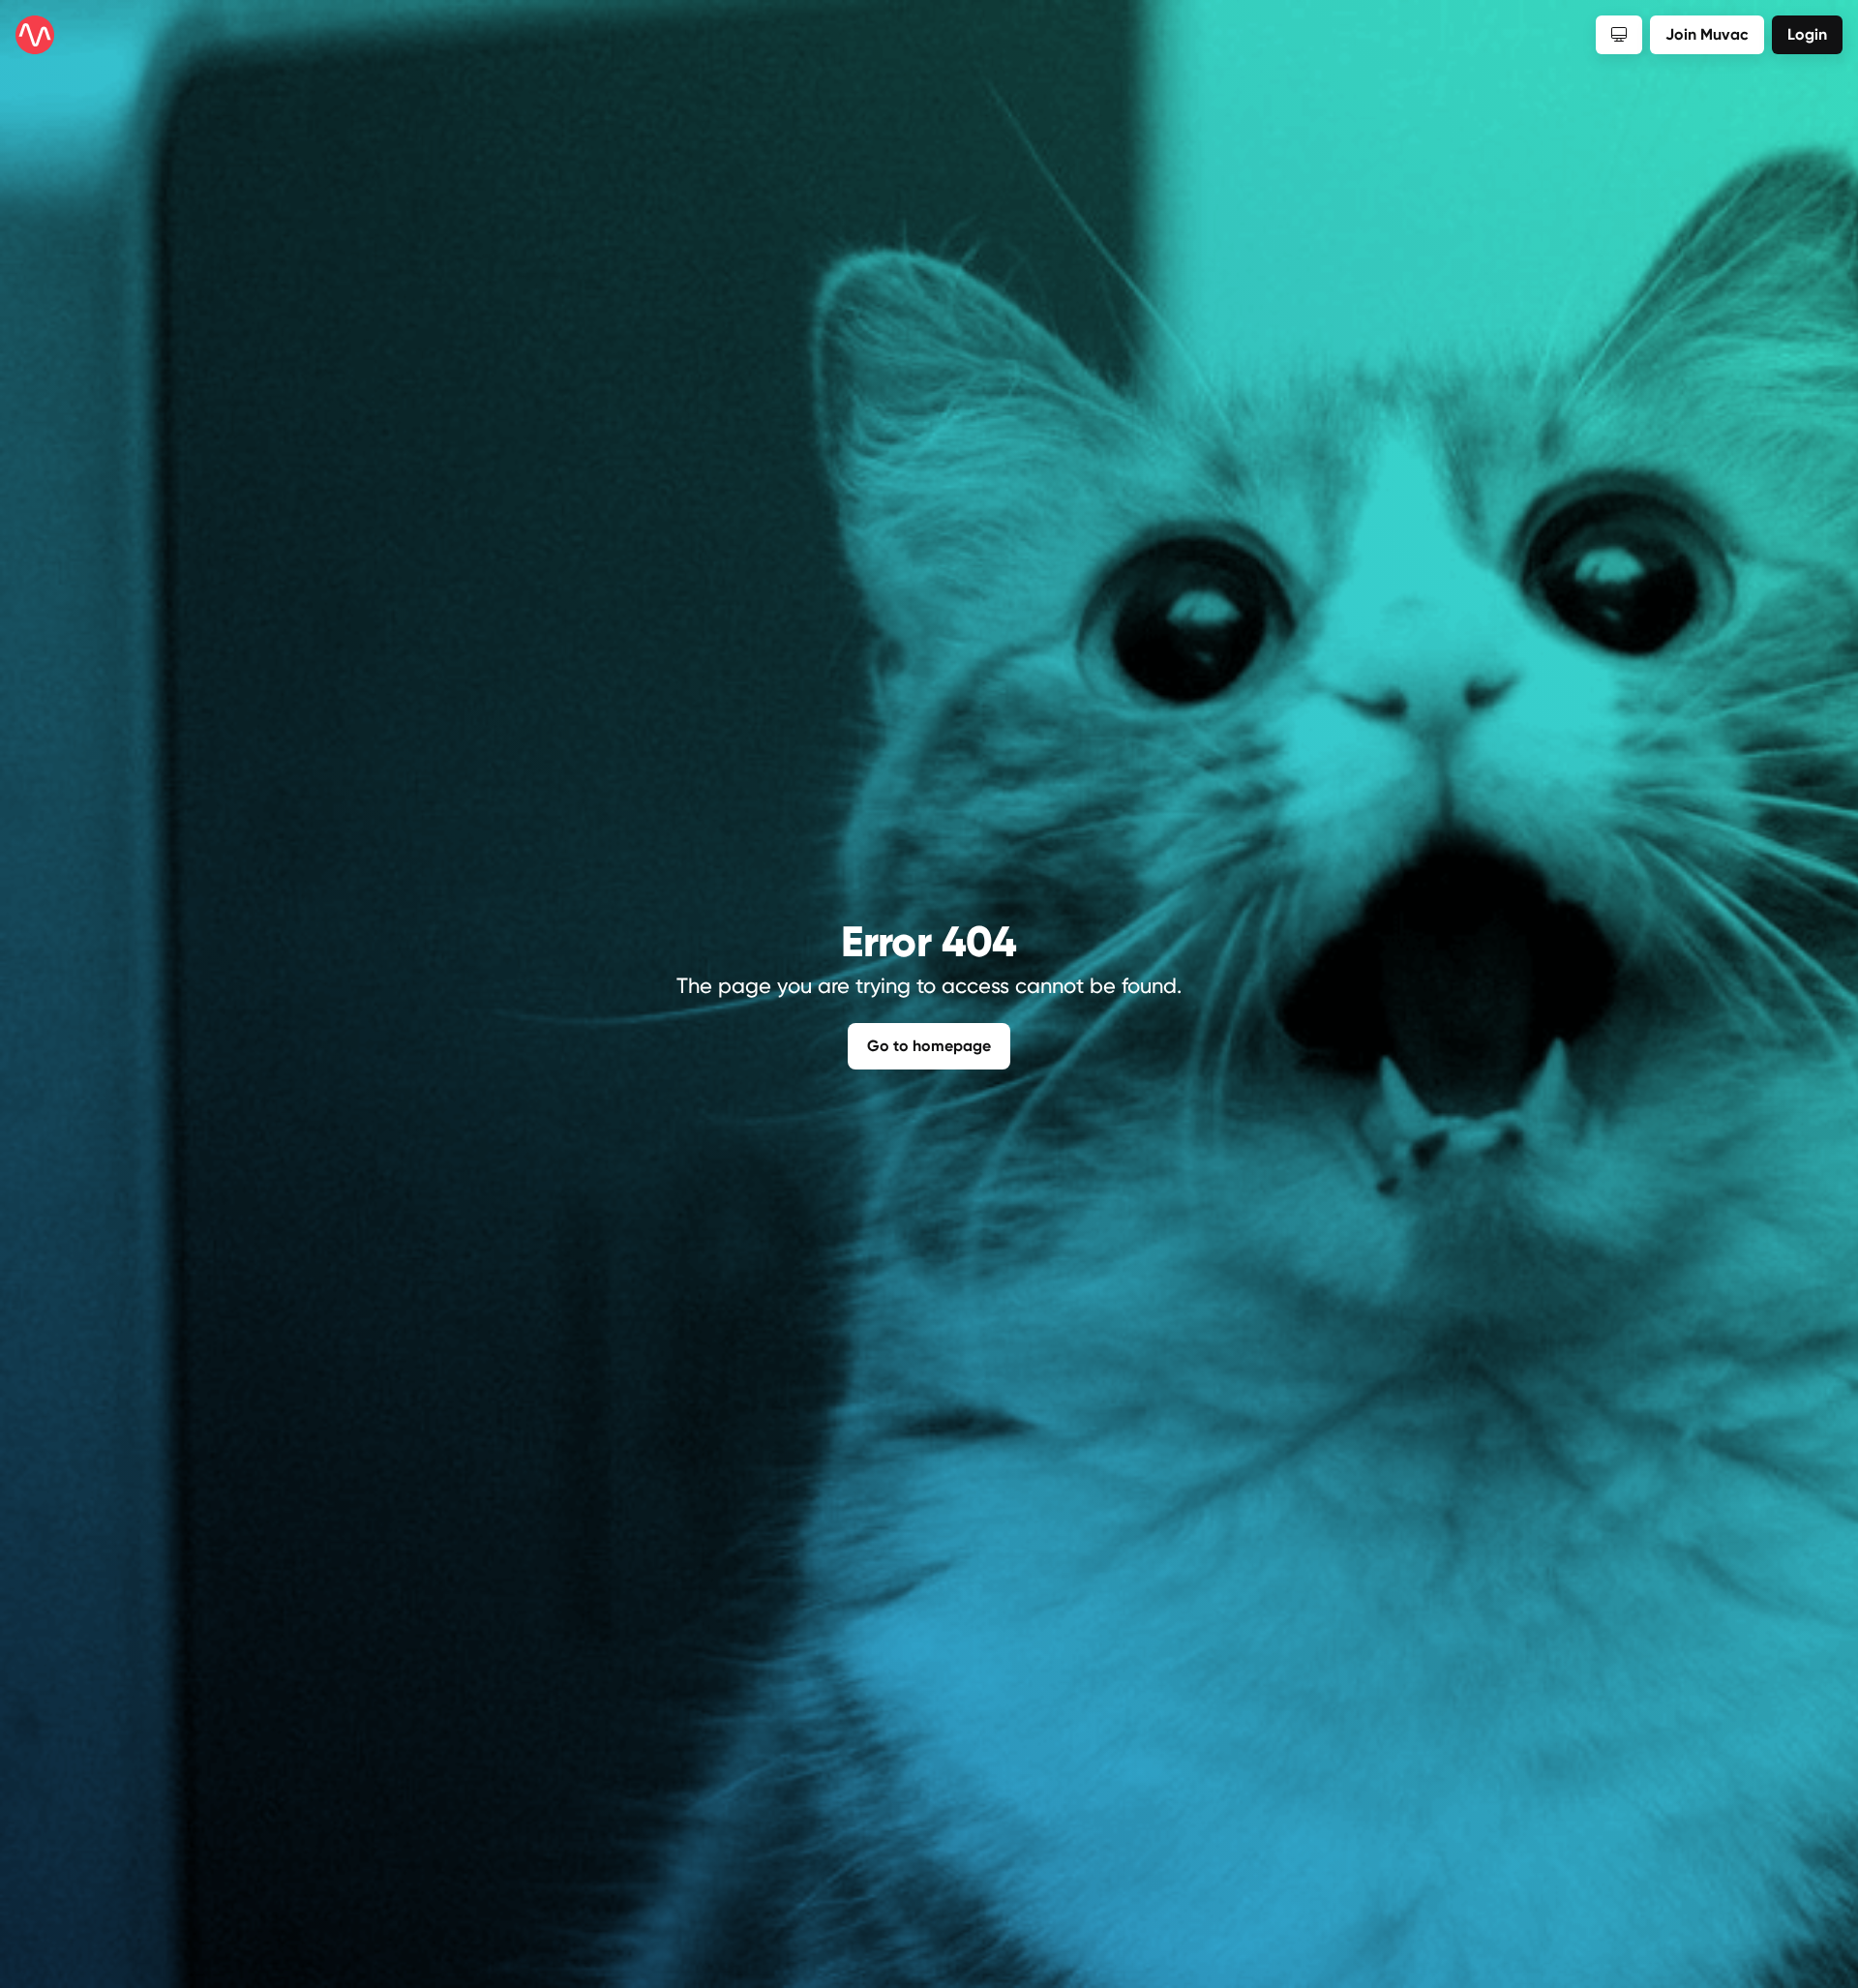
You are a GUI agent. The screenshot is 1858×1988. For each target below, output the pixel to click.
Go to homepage (929, 1046)
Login (1807, 34)
